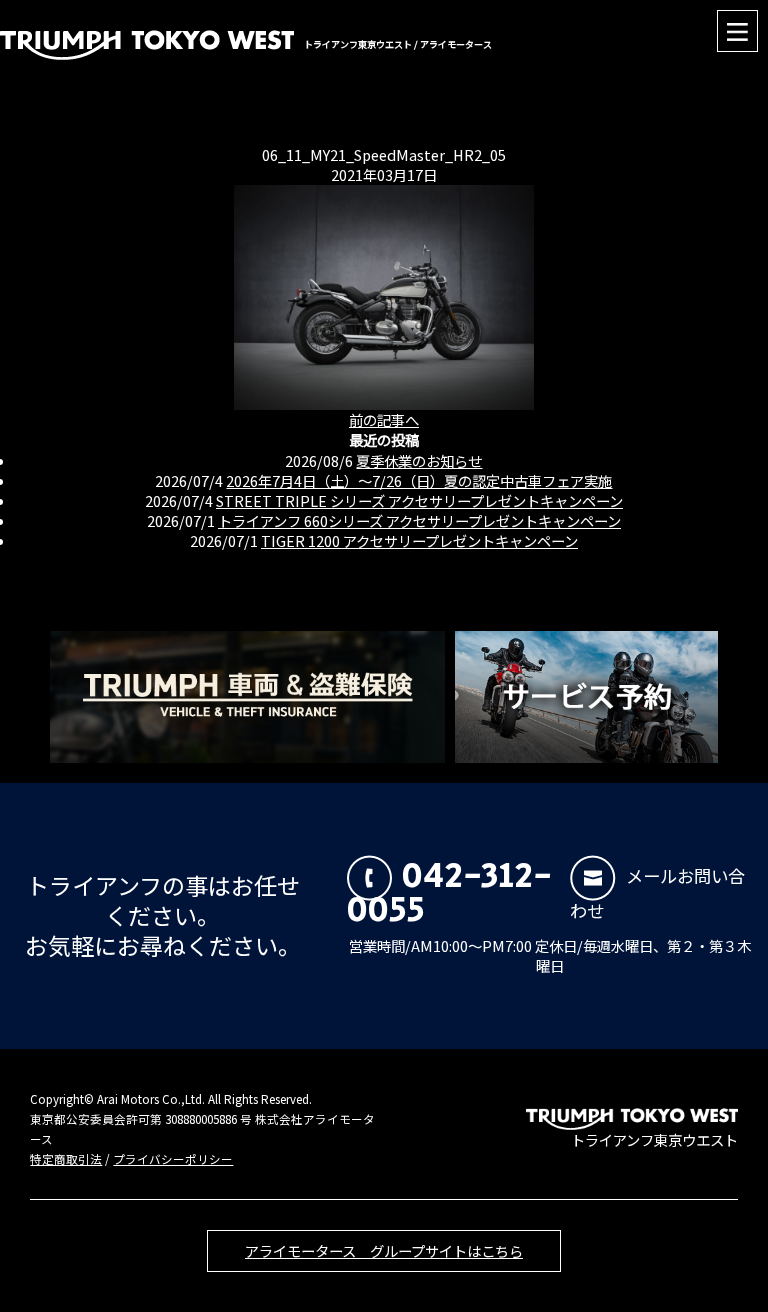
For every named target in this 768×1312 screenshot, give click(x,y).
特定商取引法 (66, 1159)
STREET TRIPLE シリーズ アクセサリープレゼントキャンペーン (419, 500)
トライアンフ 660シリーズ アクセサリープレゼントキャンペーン (419, 520)
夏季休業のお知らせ (419, 460)
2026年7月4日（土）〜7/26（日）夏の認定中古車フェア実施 (419, 480)
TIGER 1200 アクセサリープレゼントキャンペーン (419, 540)
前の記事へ (384, 419)
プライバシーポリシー (173, 1159)
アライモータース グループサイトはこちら (384, 1250)
